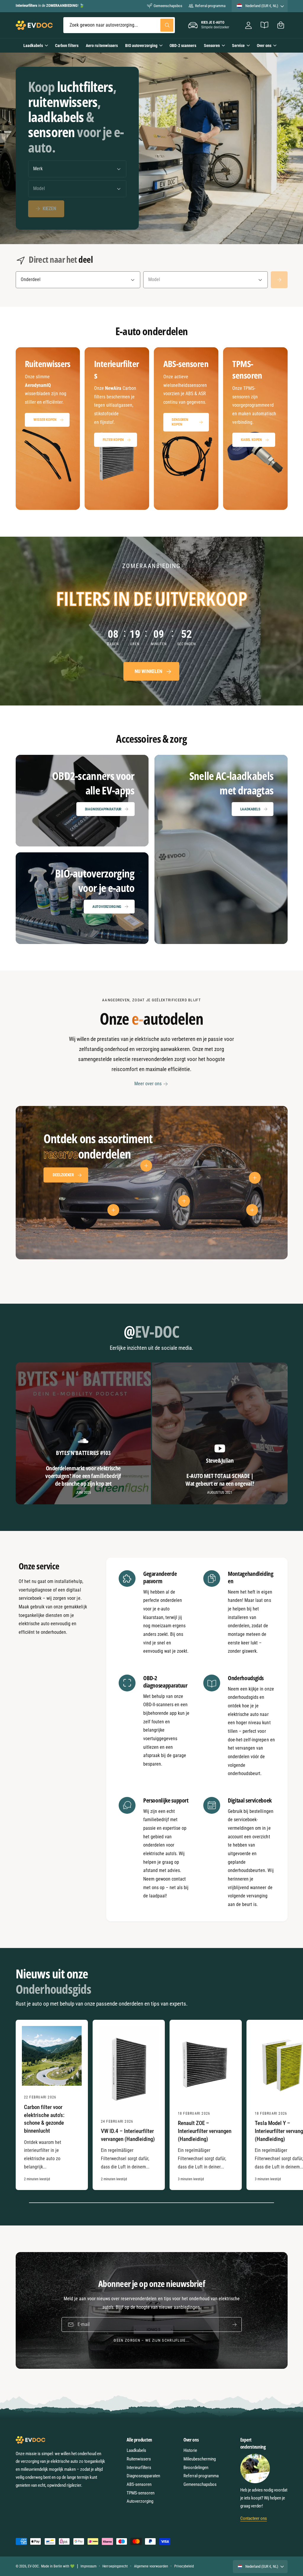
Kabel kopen (251, 440)
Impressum (88, 2566)
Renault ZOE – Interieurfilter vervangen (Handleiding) (205, 2131)
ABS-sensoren (139, 2484)
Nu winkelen (149, 671)
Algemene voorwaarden (151, 2566)
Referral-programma (210, 6)
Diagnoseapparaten (143, 2476)
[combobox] (119, 25)
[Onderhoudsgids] (265, 25)
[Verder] (279, 280)
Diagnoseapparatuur (103, 809)
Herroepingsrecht (115, 2566)
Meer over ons (148, 1084)
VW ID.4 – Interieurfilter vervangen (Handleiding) (128, 2135)
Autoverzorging (107, 907)
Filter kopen (113, 440)
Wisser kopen (45, 420)
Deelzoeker (63, 1175)
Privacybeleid (184, 2566)
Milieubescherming (200, 2459)
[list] (152, 429)
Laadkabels (250, 809)
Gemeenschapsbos (168, 6)
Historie (190, 2450)
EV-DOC (33, 2566)
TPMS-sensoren (141, 2493)
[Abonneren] (234, 2324)
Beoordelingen (196, 2468)
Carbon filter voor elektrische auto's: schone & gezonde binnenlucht (44, 2119)
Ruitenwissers (139, 2459)
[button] (281, 25)
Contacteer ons (254, 2518)
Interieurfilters (139, 2468)
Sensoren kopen (180, 422)
